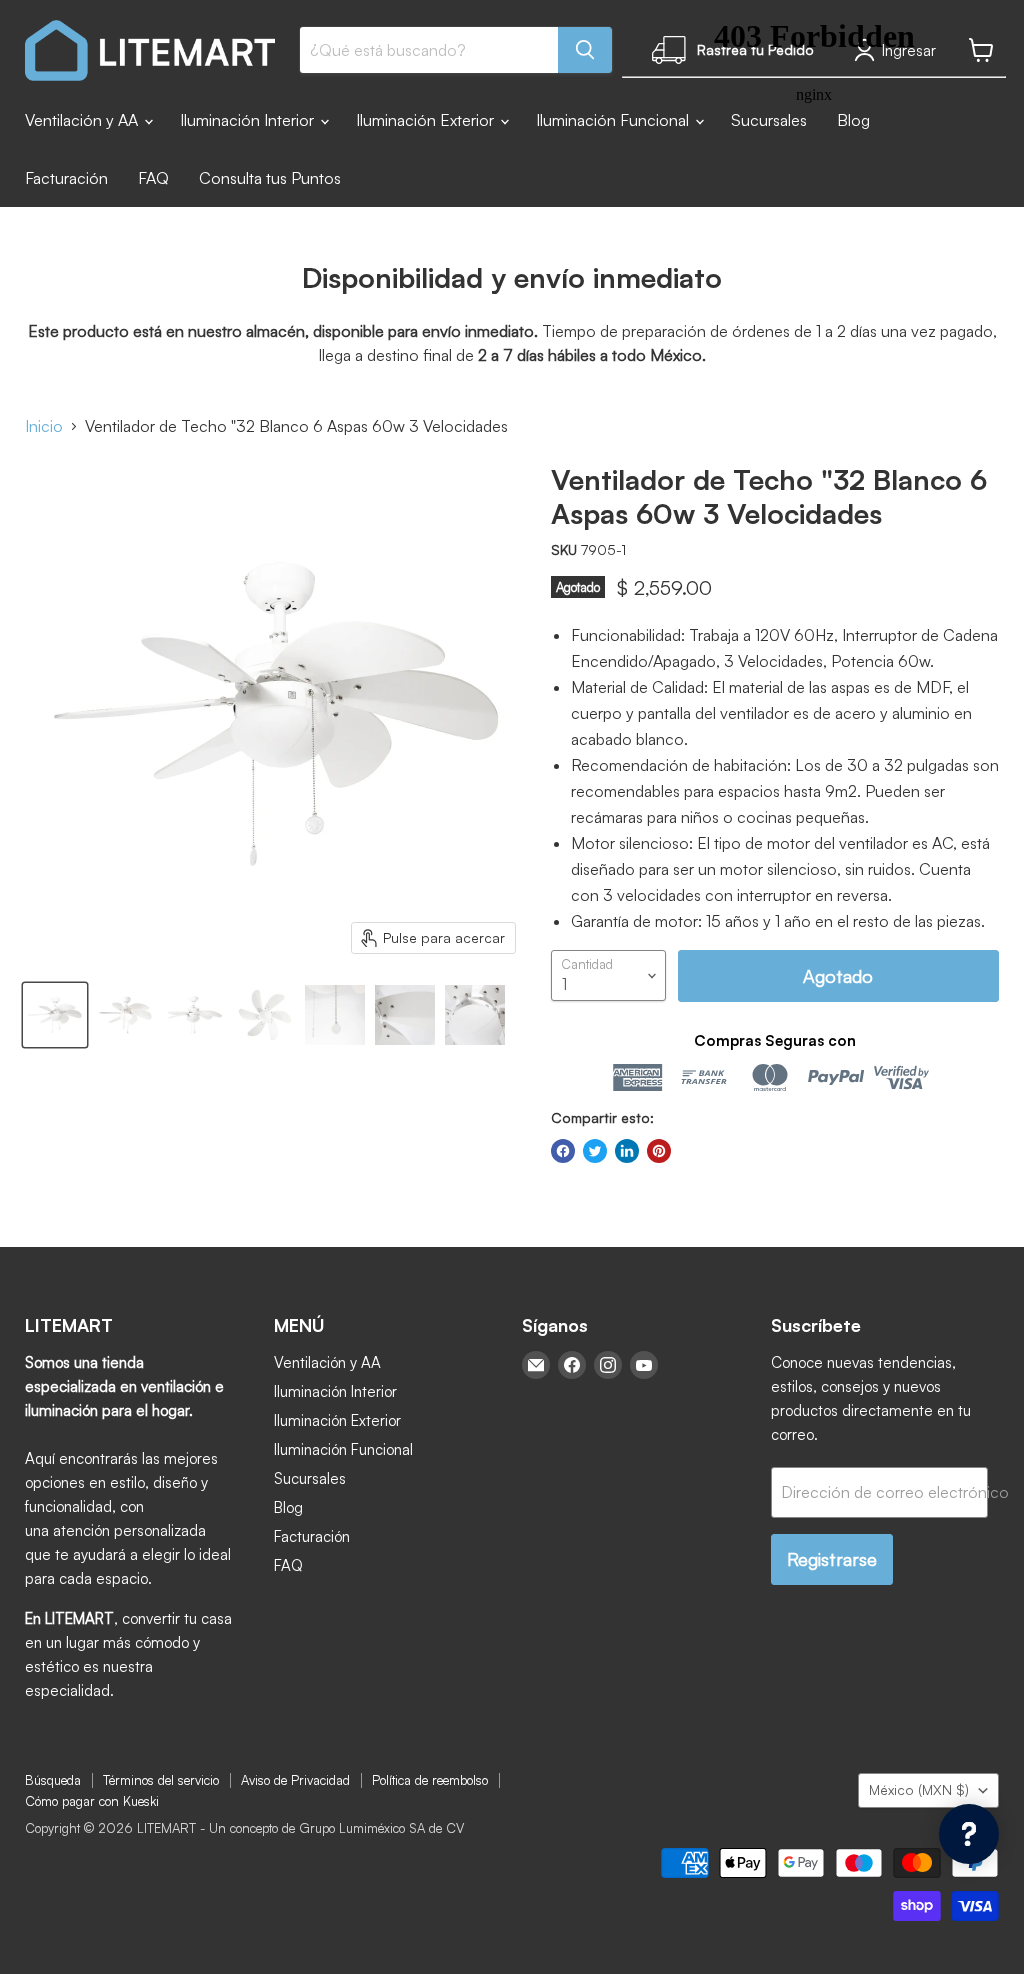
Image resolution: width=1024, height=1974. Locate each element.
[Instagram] (608, 1365)
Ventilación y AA (83, 120)
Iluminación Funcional (343, 1449)
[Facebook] (572, 1365)
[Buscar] (585, 50)
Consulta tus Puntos (270, 178)
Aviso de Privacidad (295, 1780)
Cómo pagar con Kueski (92, 1801)
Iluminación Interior (249, 120)
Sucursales (310, 1478)
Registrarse (832, 1559)
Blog (288, 1507)
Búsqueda (53, 1780)
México (919, 1789)
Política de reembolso (430, 1780)
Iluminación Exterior (427, 120)
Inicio (44, 426)
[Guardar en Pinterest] (659, 1151)
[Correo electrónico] (536, 1365)
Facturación (66, 178)
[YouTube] (644, 1365)
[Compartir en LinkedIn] (627, 1151)
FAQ (153, 178)
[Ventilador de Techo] (55, 1015)
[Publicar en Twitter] (595, 1151)
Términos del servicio (161, 1780)
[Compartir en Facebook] (563, 1151)
